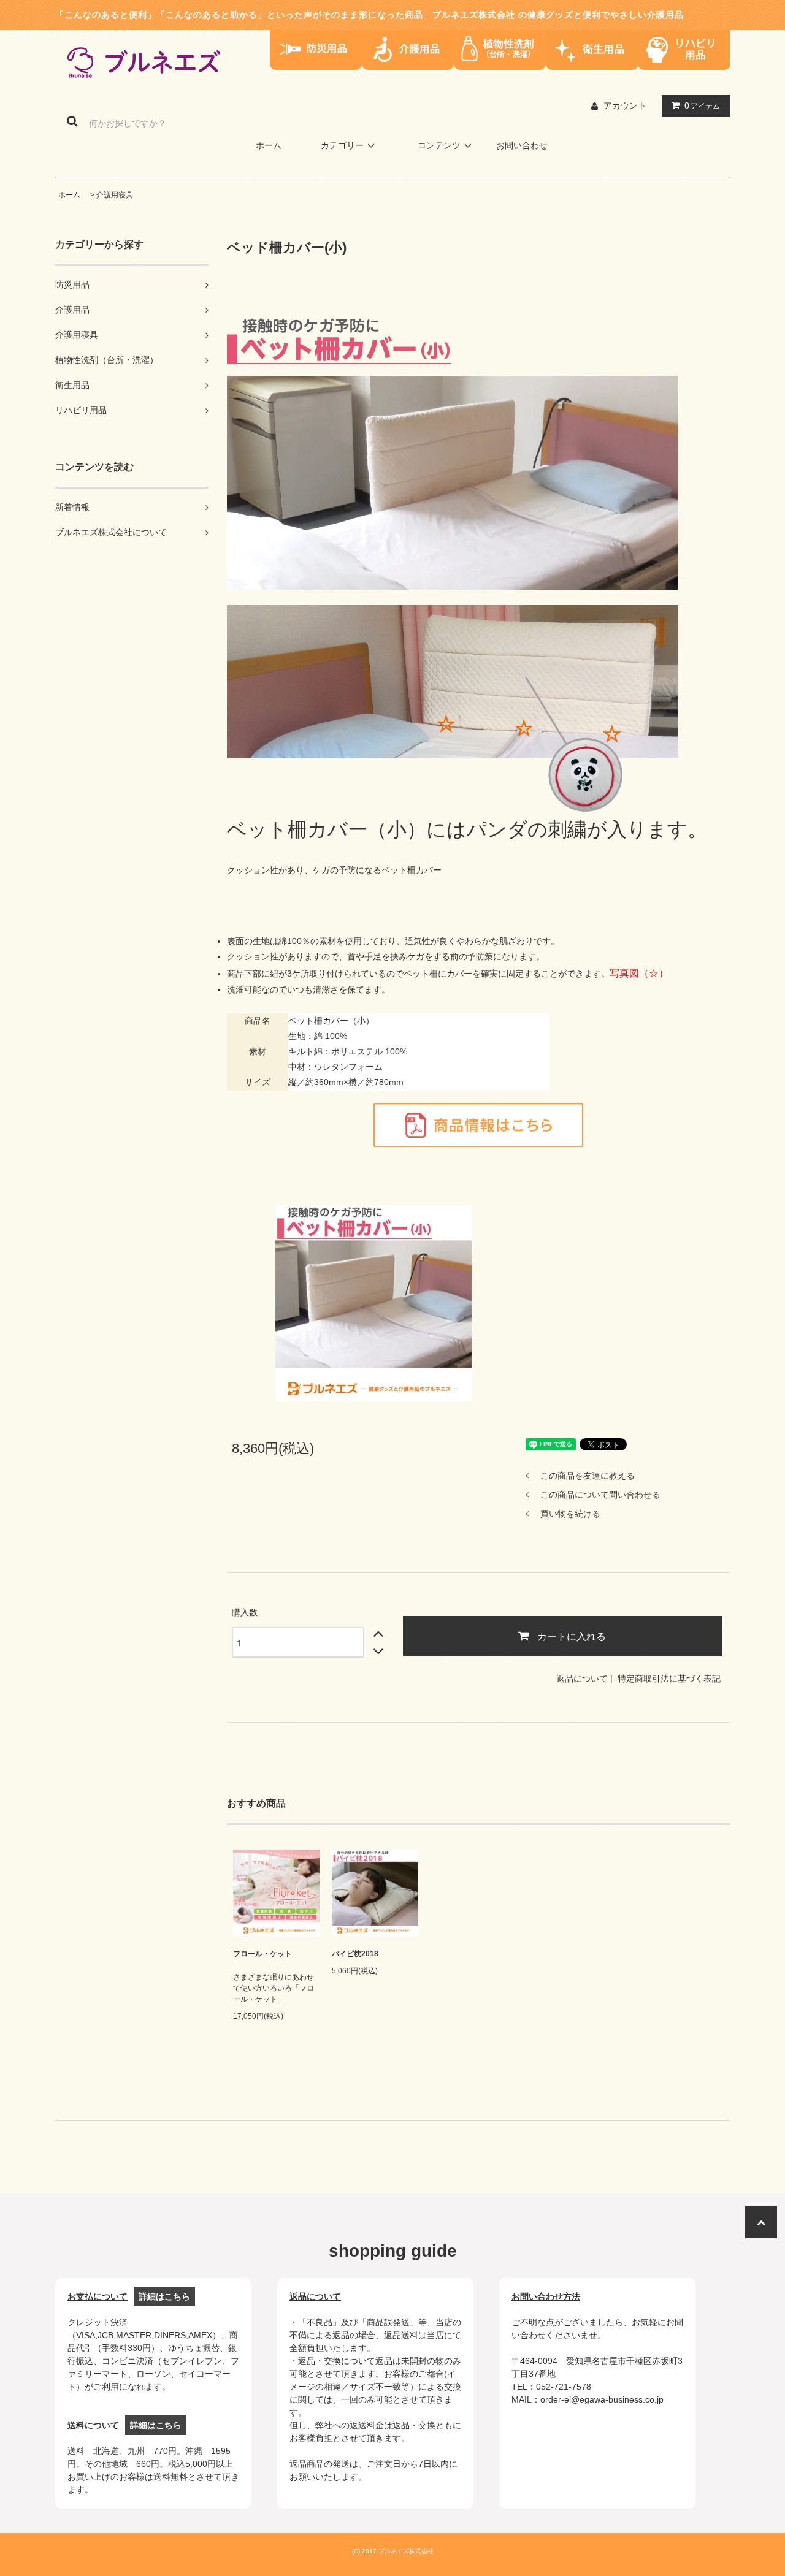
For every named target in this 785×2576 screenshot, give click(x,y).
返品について (582, 1679)
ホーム (269, 145)
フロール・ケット (262, 1954)
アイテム (702, 105)
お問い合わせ (522, 145)
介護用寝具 (115, 195)
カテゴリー (342, 145)
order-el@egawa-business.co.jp (602, 2399)
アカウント (625, 105)
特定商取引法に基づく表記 (669, 1679)
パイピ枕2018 (355, 1954)
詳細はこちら (164, 2296)
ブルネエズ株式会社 (474, 15)
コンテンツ (439, 145)
